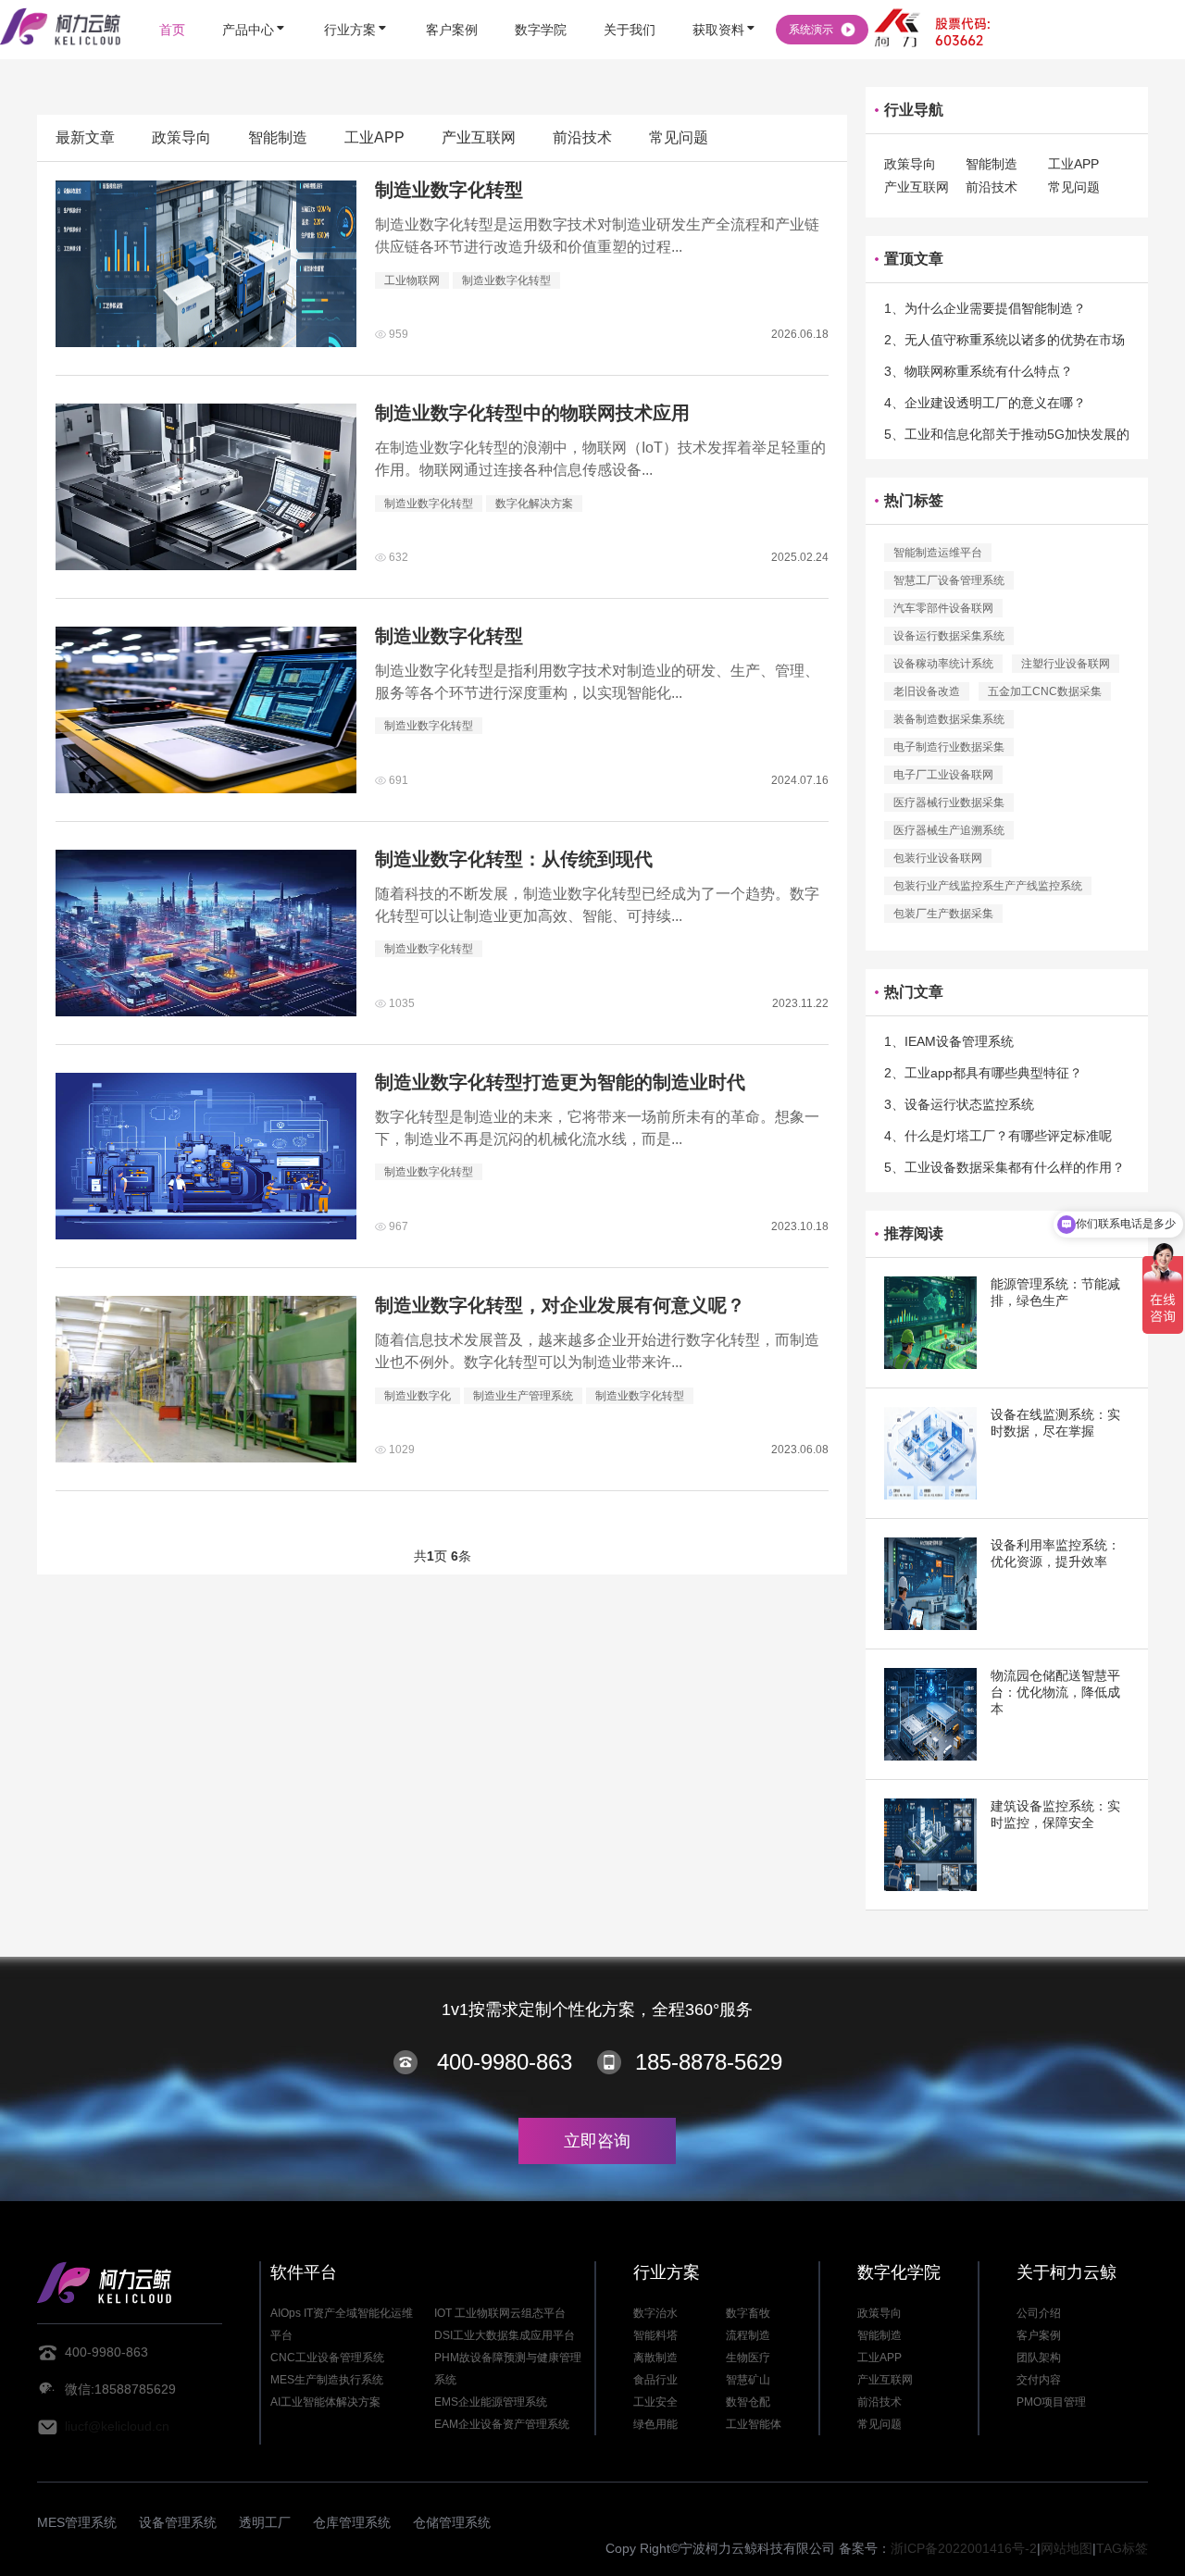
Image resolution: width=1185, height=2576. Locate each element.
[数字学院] (541, 2)
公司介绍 (1039, 2313)
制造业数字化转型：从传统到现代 (514, 859)
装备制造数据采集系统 (949, 719)
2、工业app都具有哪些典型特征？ (983, 1073)
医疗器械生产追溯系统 (949, 830)
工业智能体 (754, 2424)
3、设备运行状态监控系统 (959, 1104)
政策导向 (181, 137)
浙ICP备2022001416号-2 (964, 2548)
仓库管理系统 (352, 2522)
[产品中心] (255, 2)
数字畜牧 (748, 2313)
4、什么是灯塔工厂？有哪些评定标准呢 (998, 1136)
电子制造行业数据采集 (949, 747)
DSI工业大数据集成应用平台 (505, 2335)
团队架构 (1039, 2358)
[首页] (172, 2)
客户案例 (1039, 2335)
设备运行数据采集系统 (949, 636)
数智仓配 (748, 2402)
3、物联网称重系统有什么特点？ (979, 371)
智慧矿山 (748, 2380)
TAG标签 (1122, 2548)
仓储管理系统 (452, 2522)
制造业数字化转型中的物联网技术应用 (532, 413)
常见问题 (679, 137)
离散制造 (655, 2358)
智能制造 (278, 137)
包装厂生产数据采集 (943, 914)
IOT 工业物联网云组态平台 (500, 2313)
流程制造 (748, 2335)
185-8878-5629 (709, 2062)
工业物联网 (412, 280)
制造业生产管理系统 (523, 1396)
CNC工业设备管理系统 (327, 2358)
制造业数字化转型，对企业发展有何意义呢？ (560, 1305)
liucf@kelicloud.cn (117, 2426)
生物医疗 (748, 2358)
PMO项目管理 (1051, 2402)
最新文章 (85, 137)
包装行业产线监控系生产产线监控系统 (988, 886)
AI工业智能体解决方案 (325, 2402)
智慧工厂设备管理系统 (949, 580)
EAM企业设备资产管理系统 (502, 2424)
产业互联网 (479, 137)
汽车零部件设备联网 (943, 608)
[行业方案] (356, 2)
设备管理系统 (178, 2522)
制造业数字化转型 (449, 190)
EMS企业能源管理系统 (491, 2402)
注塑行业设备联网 (1066, 664)
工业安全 (655, 2402)
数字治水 (655, 2313)
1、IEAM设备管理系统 (949, 1041)
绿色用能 (655, 2424)
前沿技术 (582, 137)
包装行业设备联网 (938, 858)
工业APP (374, 137)
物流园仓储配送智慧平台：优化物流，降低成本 (1055, 1692)
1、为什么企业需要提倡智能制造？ (985, 308)
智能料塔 (655, 2335)
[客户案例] (452, 2)
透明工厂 (265, 2522)
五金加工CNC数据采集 (1045, 691)
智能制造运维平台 (938, 553)
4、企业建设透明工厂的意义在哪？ (985, 403)
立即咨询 (597, 2141)
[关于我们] (630, 2)
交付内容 (1039, 2380)
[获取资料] (725, 2)
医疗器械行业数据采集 (949, 803)
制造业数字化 (418, 1396)
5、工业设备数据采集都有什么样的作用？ (1004, 1167)
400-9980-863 (505, 2062)
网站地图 (1066, 2548)
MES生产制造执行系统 (327, 2380)
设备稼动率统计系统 (943, 664)
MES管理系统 (77, 2522)
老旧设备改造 (927, 691)
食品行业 (655, 2380)
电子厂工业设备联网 (943, 775)
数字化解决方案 (534, 504)
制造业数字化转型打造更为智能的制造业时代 (560, 1082)
